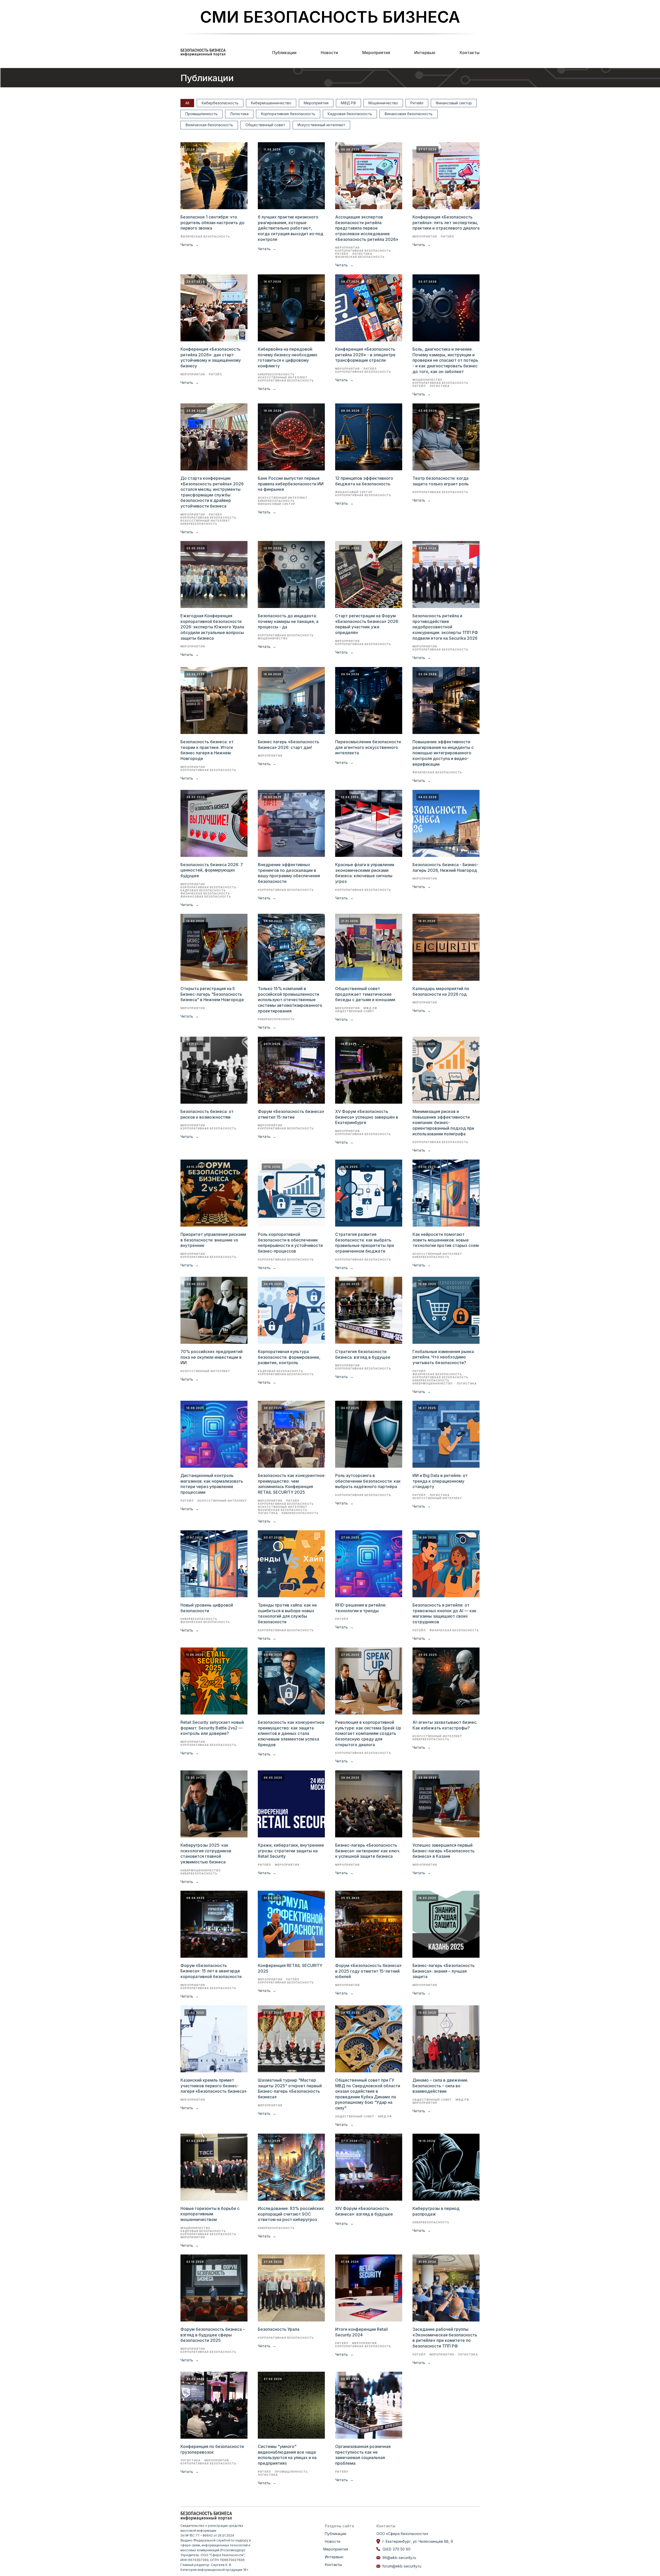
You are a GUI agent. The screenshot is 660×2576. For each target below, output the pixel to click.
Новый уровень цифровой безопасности (207, 1608)
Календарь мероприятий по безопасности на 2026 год (441, 991)
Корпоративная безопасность (288, 114)
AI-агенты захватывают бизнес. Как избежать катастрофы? (445, 1725)
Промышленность (201, 114)
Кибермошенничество (271, 103)
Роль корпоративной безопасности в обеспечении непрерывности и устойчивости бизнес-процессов (290, 1243)
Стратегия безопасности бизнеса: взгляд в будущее (363, 1354)
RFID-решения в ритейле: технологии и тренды (361, 1608)
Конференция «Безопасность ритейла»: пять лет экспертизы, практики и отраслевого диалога (446, 222)
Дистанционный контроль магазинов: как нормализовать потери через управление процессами (212, 1484)
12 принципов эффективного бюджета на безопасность (364, 481)
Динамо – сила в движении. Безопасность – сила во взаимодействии (440, 2086)
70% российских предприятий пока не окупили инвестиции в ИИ (212, 1357)
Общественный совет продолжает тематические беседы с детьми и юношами (365, 994)
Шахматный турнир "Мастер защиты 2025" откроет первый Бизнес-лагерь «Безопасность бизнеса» (290, 2088)
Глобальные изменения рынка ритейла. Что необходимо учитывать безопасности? (443, 1357)
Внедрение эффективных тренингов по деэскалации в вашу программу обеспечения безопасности (289, 873)
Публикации (284, 53)
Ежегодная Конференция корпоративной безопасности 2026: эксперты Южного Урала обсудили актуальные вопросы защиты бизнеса (212, 627)
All (187, 103)
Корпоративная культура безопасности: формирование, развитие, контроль (289, 1357)
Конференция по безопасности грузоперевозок (212, 2449)
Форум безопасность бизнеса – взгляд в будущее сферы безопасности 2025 (213, 2335)
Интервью (425, 53)
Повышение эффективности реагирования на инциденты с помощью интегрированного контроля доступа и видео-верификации (443, 753)
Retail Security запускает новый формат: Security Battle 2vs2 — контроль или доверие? (212, 1728)
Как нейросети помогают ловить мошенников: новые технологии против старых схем (446, 1240)
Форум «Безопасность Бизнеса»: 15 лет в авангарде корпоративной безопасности (211, 1971)
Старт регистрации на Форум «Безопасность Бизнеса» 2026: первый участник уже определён (367, 624)
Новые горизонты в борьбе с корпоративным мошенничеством (210, 2214)
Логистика (239, 114)
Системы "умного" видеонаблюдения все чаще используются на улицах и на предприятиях (287, 2455)
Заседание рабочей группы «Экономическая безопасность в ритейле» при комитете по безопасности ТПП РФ (445, 2338)
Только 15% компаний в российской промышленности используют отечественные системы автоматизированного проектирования (290, 1000)
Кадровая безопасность (350, 114)
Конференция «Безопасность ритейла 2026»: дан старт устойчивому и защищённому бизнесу (211, 357)
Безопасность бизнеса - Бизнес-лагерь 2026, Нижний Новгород (445, 867)
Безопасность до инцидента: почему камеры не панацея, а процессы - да (288, 621)
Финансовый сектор (454, 103)
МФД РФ (348, 103)
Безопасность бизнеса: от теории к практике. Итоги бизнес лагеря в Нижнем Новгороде (207, 750)
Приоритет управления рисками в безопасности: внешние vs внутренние (213, 1240)
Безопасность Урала (279, 2329)
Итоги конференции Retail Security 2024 (361, 2332)
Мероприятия (376, 53)
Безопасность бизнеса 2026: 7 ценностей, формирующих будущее (212, 870)
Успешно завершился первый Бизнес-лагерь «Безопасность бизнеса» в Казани (444, 1851)
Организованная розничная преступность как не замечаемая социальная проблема (363, 2455)
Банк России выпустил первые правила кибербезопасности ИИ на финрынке (291, 484)
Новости (329, 53)
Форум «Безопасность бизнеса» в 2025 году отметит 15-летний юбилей (368, 1971)
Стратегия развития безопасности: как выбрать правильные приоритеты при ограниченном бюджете (365, 1243)
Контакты (470, 53)
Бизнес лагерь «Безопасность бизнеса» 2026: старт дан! (288, 745)
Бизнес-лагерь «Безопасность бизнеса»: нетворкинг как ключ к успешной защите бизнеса (367, 1851)
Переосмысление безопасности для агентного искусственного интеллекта (368, 747)
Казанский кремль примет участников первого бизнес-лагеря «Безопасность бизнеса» (214, 2086)
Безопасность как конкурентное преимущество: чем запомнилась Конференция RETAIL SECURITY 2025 (291, 1484)
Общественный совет (265, 125)
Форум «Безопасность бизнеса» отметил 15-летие (291, 1114)
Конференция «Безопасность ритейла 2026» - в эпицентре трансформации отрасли (365, 355)
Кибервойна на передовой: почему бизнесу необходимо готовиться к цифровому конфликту (288, 357)
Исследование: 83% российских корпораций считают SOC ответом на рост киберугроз (291, 2214)
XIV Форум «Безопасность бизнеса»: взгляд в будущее (364, 2211)
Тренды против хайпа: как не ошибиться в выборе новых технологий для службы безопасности (287, 1613)
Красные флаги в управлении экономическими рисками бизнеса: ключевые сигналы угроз (365, 873)
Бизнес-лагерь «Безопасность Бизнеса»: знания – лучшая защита (444, 1971)
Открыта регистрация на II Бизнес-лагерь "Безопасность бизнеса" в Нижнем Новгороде (212, 994)
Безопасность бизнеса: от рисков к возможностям (207, 1114)
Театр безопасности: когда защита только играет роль (441, 481)
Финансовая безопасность (409, 114)
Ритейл (417, 103)
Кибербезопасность (220, 103)
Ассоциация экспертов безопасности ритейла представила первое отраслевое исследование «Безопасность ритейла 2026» (367, 228)
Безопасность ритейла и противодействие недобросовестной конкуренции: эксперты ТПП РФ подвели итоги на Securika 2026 (445, 627)
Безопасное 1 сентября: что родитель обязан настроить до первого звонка (212, 222)
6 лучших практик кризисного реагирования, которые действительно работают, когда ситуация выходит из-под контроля (291, 228)
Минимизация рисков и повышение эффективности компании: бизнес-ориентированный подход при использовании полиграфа (443, 1122)
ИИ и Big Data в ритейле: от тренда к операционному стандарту (440, 1481)
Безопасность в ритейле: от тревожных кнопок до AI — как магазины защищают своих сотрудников (444, 1613)
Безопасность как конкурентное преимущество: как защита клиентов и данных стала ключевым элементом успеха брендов (291, 1733)
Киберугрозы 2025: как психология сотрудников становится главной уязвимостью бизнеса (206, 1853)
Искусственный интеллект (321, 125)
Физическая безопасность (209, 125)
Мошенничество (383, 103)
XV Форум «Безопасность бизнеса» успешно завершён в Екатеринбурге (367, 1117)
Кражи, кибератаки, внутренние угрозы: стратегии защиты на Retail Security (291, 1851)
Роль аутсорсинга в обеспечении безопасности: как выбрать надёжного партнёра (368, 1481)
